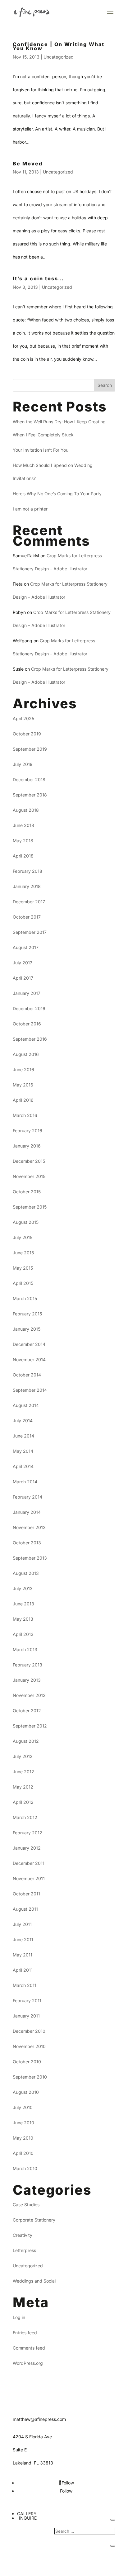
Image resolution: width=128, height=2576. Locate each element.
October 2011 (26, 1894)
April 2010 (23, 2153)
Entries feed (25, 2333)
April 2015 (23, 1283)
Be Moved (28, 164)
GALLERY (27, 2514)
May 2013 (23, 1619)
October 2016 (27, 1024)
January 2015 (27, 1329)
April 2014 (23, 1466)
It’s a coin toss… (38, 278)
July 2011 (22, 1924)
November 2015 (29, 1176)
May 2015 (23, 1268)
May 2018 (23, 841)
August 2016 (26, 1054)
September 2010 (30, 2077)
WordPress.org (28, 2363)
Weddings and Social (34, 2281)
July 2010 (23, 2107)
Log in (19, 2317)
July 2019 (23, 764)
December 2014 (29, 1344)
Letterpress (24, 2250)
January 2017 (27, 993)
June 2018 (23, 825)
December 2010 (29, 2031)
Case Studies (26, 2205)
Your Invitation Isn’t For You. (41, 450)
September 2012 (30, 1726)
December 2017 (29, 902)
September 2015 (30, 1207)
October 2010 (27, 2062)
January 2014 (27, 1512)
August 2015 (26, 1222)
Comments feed (29, 2348)
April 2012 (23, 1802)
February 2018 (27, 871)
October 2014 (27, 1375)
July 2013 (23, 1588)
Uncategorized (59, 57)
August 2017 (26, 947)
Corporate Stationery (34, 2220)
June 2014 (23, 1436)
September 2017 (30, 932)
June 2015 (23, 1253)
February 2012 (27, 1833)
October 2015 (27, 1192)
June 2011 (23, 1939)
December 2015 (29, 1161)
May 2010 (23, 2138)
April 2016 (23, 1100)
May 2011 (23, 1955)
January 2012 (27, 1848)
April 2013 (23, 1634)
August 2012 (26, 1741)
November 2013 (29, 1527)
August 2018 (26, 810)
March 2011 (25, 1985)
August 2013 (26, 1573)
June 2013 (23, 1604)
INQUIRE (28, 2518)
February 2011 (27, 2001)
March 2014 (25, 1482)
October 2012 (27, 1711)
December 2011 (29, 1863)
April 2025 (23, 718)
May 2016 (23, 1085)
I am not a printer (30, 509)
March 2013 (25, 1649)
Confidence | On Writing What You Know (59, 46)
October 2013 (27, 1543)
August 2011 (25, 1909)
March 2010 (25, 2168)
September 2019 (30, 749)
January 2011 (26, 2016)
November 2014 (29, 1359)
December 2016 (29, 1008)
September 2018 (30, 795)
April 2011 (23, 1970)
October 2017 (27, 917)
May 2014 (23, 1451)
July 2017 (23, 963)
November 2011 (29, 1878)
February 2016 (27, 1131)
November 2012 (29, 1695)
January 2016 (27, 1146)
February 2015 (27, 1314)
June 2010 (23, 2123)
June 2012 (23, 1772)
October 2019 (27, 734)
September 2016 (30, 1039)
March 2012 (25, 1817)
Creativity (23, 2235)
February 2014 (27, 1497)
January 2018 (27, 886)
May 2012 (23, 1787)
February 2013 (27, 1665)
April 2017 (23, 978)
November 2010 (29, 2046)
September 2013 (30, 1558)
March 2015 (25, 1298)
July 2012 (23, 1756)
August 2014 (26, 1405)
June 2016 (23, 1069)
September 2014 (30, 1390)
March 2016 (25, 1115)
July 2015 (23, 1237)
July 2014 (23, 1421)
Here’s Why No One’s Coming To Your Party (57, 494)
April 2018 (23, 856)
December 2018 (29, 779)
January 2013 (27, 1680)
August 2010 (26, 2092)
